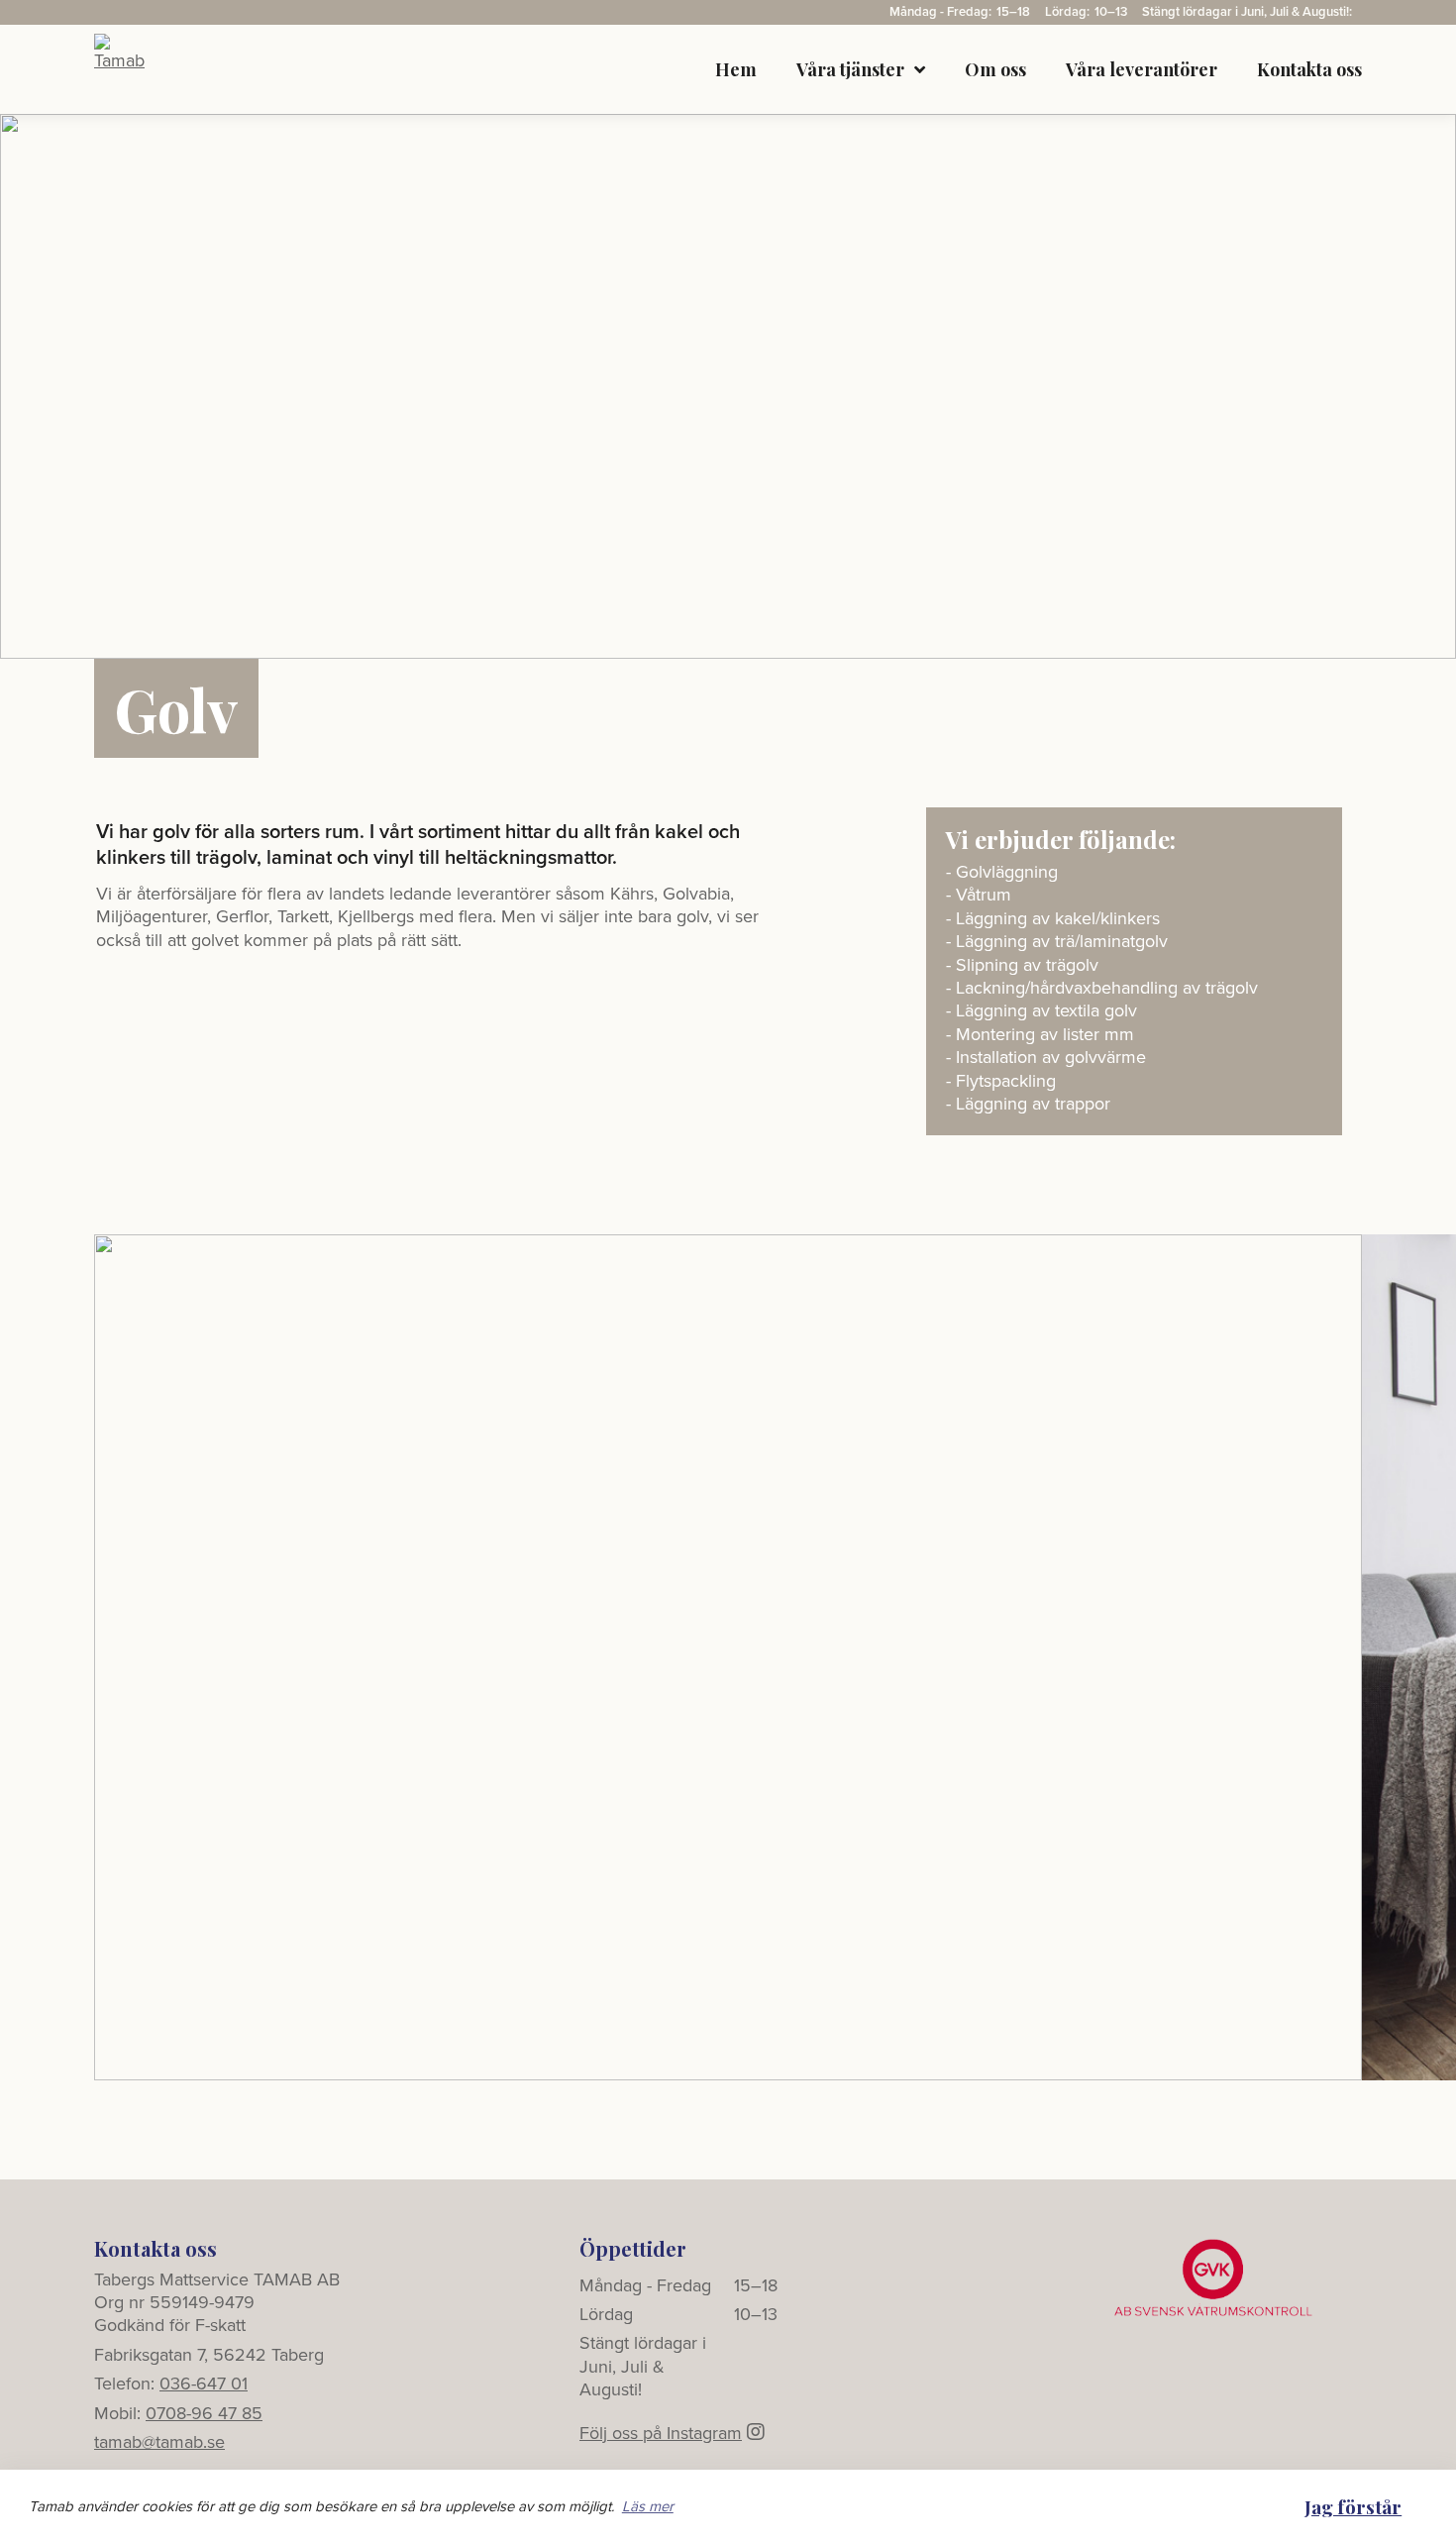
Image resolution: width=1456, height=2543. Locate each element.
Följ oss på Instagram (661, 2433)
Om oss (995, 69)
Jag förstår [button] (1353, 2506)
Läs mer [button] (648, 2506)
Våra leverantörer (1142, 69)
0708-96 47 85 (204, 2413)
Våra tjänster (850, 69)
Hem (736, 69)
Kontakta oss (1309, 69)
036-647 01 (204, 2384)
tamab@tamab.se (159, 2442)
